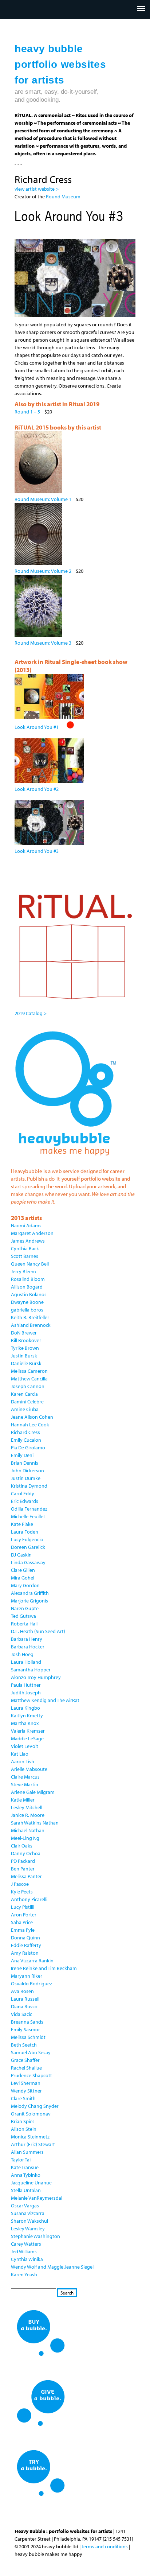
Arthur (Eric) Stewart (33, 2144)
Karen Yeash (24, 2274)
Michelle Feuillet (28, 1516)
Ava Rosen (22, 1991)
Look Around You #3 (37, 851)
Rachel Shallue (26, 2068)
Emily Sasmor (25, 2029)
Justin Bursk (24, 1356)
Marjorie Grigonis (29, 1601)
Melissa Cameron (29, 1371)
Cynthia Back (25, 1248)
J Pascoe (20, 1884)
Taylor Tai (21, 2160)
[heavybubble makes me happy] (66, 1160)
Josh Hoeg (22, 1654)
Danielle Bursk (26, 1363)
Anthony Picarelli (29, 1899)
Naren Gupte (25, 1608)
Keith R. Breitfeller (30, 1317)
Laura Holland (26, 1662)
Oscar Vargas (25, 2206)
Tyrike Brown (25, 1348)
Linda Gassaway (28, 1562)
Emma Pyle (23, 1930)
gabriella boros (27, 1310)
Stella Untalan (26, 2190)
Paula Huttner (26, 1685)
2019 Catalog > (31, 1013)
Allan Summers (27, 2152)
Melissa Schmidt (28, 2037)
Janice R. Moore (28, 1815)
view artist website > (37, 189)
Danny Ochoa (26, 1853)
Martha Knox (25, 1723)
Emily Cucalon (26, 1440)
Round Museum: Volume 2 (43, 571)
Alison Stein (24, 2129)
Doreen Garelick (28, 1547)
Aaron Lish (23, 1761)
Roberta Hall (24, 1624)
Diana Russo (24, 2006)
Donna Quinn (25, 1938)
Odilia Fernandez (29, 1509)
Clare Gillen (23, 1570)
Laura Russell (25, 1999)
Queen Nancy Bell (30, 1264)
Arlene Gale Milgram (33, 1792)
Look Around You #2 (37, 789)
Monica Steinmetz (30, 2137)
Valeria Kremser (28, 1731)
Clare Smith (23, 2098)
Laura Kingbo (25, 1708)
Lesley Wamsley (28, 2229)
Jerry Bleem (23, 1271)
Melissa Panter (26, 1876)
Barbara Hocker (28, 1647)
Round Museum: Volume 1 (43, 499)
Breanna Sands (27, 2022)
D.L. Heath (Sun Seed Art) (38, 1631)
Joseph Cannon (28, 1386)
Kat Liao (20, 1754)
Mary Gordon (25, 1585)
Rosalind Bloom (28, 1279)
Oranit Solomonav (31, 2114)
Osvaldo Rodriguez (31, 1984)
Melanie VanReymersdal (37, 2198)
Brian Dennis (25, 1463)
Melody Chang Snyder (35, 2106)
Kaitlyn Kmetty (27, 1716)
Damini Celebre (27, 1402)
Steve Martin (25, 1784)
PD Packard (23, 1861)
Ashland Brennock (31, 1325)
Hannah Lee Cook (30, 1425)
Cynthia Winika (27, 2259)
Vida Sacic (21, 2014)
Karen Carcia (24, 1394)
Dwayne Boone (27, 1302)
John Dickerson (27, 1470)
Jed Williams (24, 2251)
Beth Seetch (24, 2045)
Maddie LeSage (27, 1738)
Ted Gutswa (23, 1616)
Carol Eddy (23, 1493)
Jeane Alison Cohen (32, 1417)
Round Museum (64, 197)
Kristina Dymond (29, 1486)
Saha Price (22, 1922)
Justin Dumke (26, 1478)
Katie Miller (23, 1800)
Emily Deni (22, 1455)
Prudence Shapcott (31, 2075)
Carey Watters (26, 2244)
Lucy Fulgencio (27, 1539)
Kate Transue (25, 2167)
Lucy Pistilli (23, 1907)
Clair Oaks (22, 1846)
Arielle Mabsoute (29, 1769)
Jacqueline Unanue (31, 2183)
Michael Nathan (28, 1830)
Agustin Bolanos (29, 1294)
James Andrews (28, 1241)
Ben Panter (23, 1869)
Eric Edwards (25, 1501)
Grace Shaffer (25, 2060)
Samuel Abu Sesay (31, 2052)
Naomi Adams (26, 1225)
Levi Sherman (26, 2083)
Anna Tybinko (26, 2175)
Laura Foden (25, 1532)
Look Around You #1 (37, 727)
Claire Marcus (25, 1777)
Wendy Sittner (26, 2091)
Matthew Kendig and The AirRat (45, 1700)
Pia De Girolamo (28, 1448)
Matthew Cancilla (29, 1379)
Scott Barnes (25, 1256)
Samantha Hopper (31, 1670)
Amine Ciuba (25, 1409)
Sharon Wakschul (29, 2221)
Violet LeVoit (25, 1746)
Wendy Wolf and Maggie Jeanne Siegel (52, 2267)
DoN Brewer (24, 1333)
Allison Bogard (27, 1287)
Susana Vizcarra (28, 2213)
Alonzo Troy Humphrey (36, 1677)
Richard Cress (25, 1432)
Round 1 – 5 (27, 412)
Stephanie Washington (35, 2236)
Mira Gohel (23, 1578)
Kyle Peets (22, 1892)
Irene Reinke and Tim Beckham (44, 1968)
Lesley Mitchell (27, 1807)
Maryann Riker (27, 1976)
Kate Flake (22, 1524)
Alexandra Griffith (30, 1593)
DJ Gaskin (21, 1555)
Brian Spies (23, 2121)
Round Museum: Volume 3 (43, 643)
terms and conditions (105, 2546)
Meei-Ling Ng (25, 1838)
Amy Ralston (25, 1953)
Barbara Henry (27, 1639)
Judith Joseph (26, 1693)
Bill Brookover (26, 1340)
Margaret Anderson (32, 1233)
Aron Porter (24, 1915)
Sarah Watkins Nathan (35, 1823)
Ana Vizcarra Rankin (32, 1961)
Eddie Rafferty (26, 1945)
